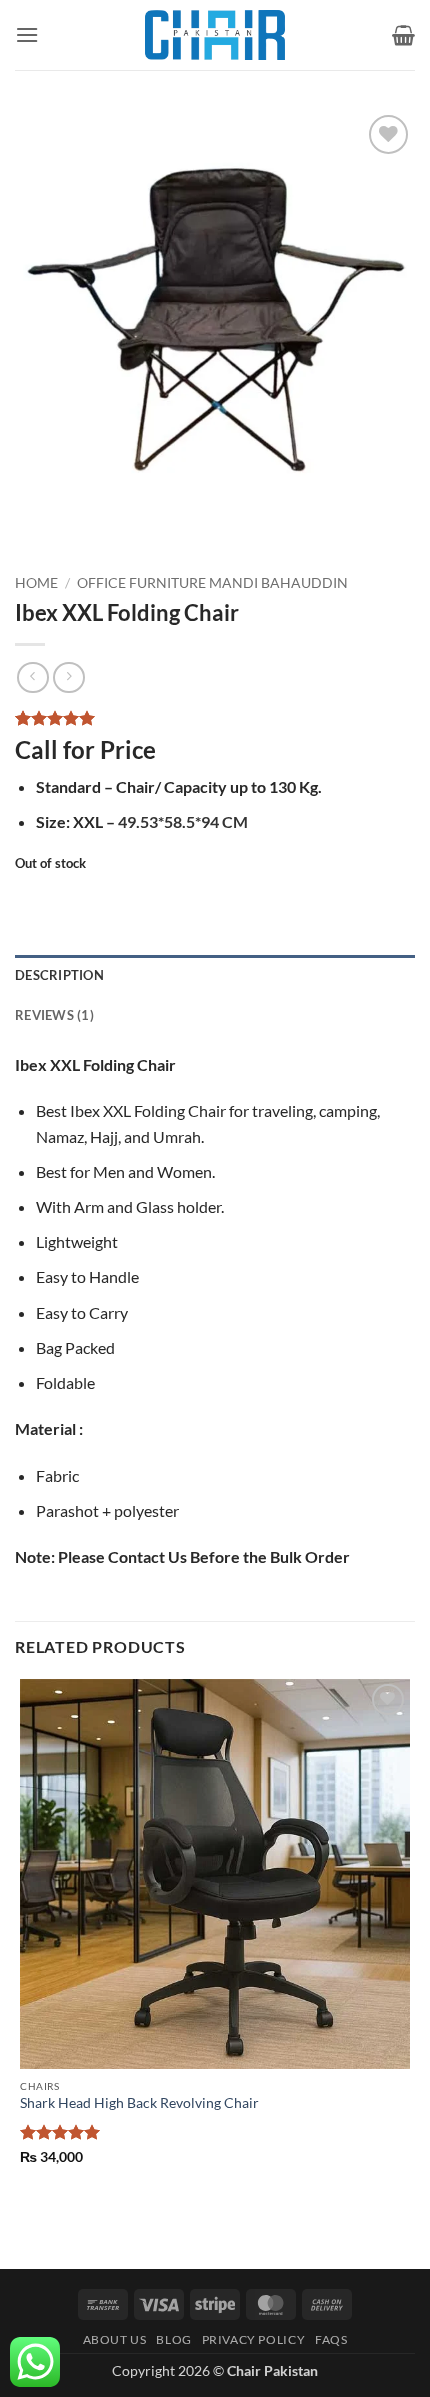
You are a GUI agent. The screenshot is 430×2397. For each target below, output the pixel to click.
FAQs (331, 2339)
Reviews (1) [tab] (54, 1015)
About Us (115, 2339)
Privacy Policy (254, 2339)
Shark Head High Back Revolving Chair (139, 2103)
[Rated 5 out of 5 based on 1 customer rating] (215, 718)
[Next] (89, 529)
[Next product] (32, 677)
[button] (27, 34)
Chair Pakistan (272, 2370)
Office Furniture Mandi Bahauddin (212, 583)
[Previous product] (68, 677)
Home (36, 583)
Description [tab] (59, 975)
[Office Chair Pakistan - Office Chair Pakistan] (215, 35)
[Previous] (34, 529)
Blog (173, 2339)
